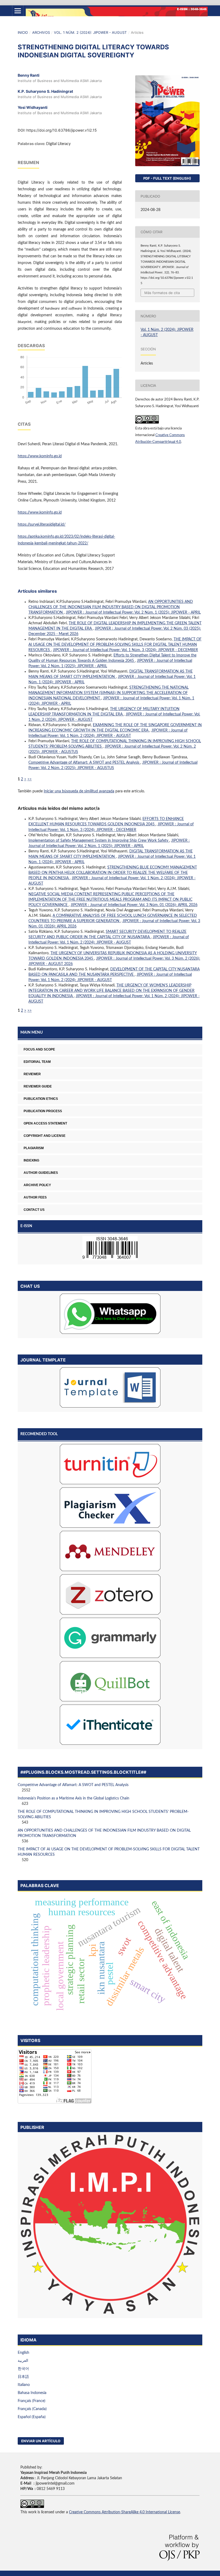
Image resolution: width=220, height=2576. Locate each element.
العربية (23, 2361)
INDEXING (31, 1160)
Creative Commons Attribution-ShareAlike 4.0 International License (124, 2512)
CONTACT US (34, 1210)
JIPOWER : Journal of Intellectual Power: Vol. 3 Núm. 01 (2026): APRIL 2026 (134, 905)
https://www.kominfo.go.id (40, 456)
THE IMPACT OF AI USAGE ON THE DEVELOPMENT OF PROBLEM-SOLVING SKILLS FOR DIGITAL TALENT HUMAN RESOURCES (115, 645)
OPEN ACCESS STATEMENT (45, 1123)
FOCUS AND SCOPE (39, 1049)
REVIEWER (32, 1074)
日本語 (23, 2377)
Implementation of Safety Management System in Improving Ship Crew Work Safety (99, 841)
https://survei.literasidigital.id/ (42, 525)
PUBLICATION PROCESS (43, 1111)
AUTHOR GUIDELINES (41, 1173)
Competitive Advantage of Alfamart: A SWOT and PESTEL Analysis (84, 763)
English (23, 2353)
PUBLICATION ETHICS (41, 1099)
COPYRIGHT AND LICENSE (45, 1136)
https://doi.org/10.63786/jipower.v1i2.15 (62, 130)
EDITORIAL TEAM (37, 1062)
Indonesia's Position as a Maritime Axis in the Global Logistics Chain (74, 1798)
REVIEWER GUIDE (38, 1086)
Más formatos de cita (162, 293)
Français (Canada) (32, 2409)
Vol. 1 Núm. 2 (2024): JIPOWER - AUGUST (90, 32)
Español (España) (32, 2417)
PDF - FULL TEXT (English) (167, 178)
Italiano (24, 2385)
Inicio (23, 32)
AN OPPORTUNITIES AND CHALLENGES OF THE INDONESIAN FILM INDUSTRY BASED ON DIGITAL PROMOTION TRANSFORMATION (111, 607)
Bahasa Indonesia (32, 2393)
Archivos (41, 32)
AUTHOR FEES (35, 1197)
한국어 (23, 2369)
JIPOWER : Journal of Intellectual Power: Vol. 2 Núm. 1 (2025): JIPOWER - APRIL (133, 613)
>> (30, 779)
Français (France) (32, 2401)
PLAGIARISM (34, 1148)
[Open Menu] (18, 11)
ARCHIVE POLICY (37, 1185)
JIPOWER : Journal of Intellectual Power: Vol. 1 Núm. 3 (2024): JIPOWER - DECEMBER (125, 650)
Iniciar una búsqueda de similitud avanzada (79, 791)
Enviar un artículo (41, 2441)
